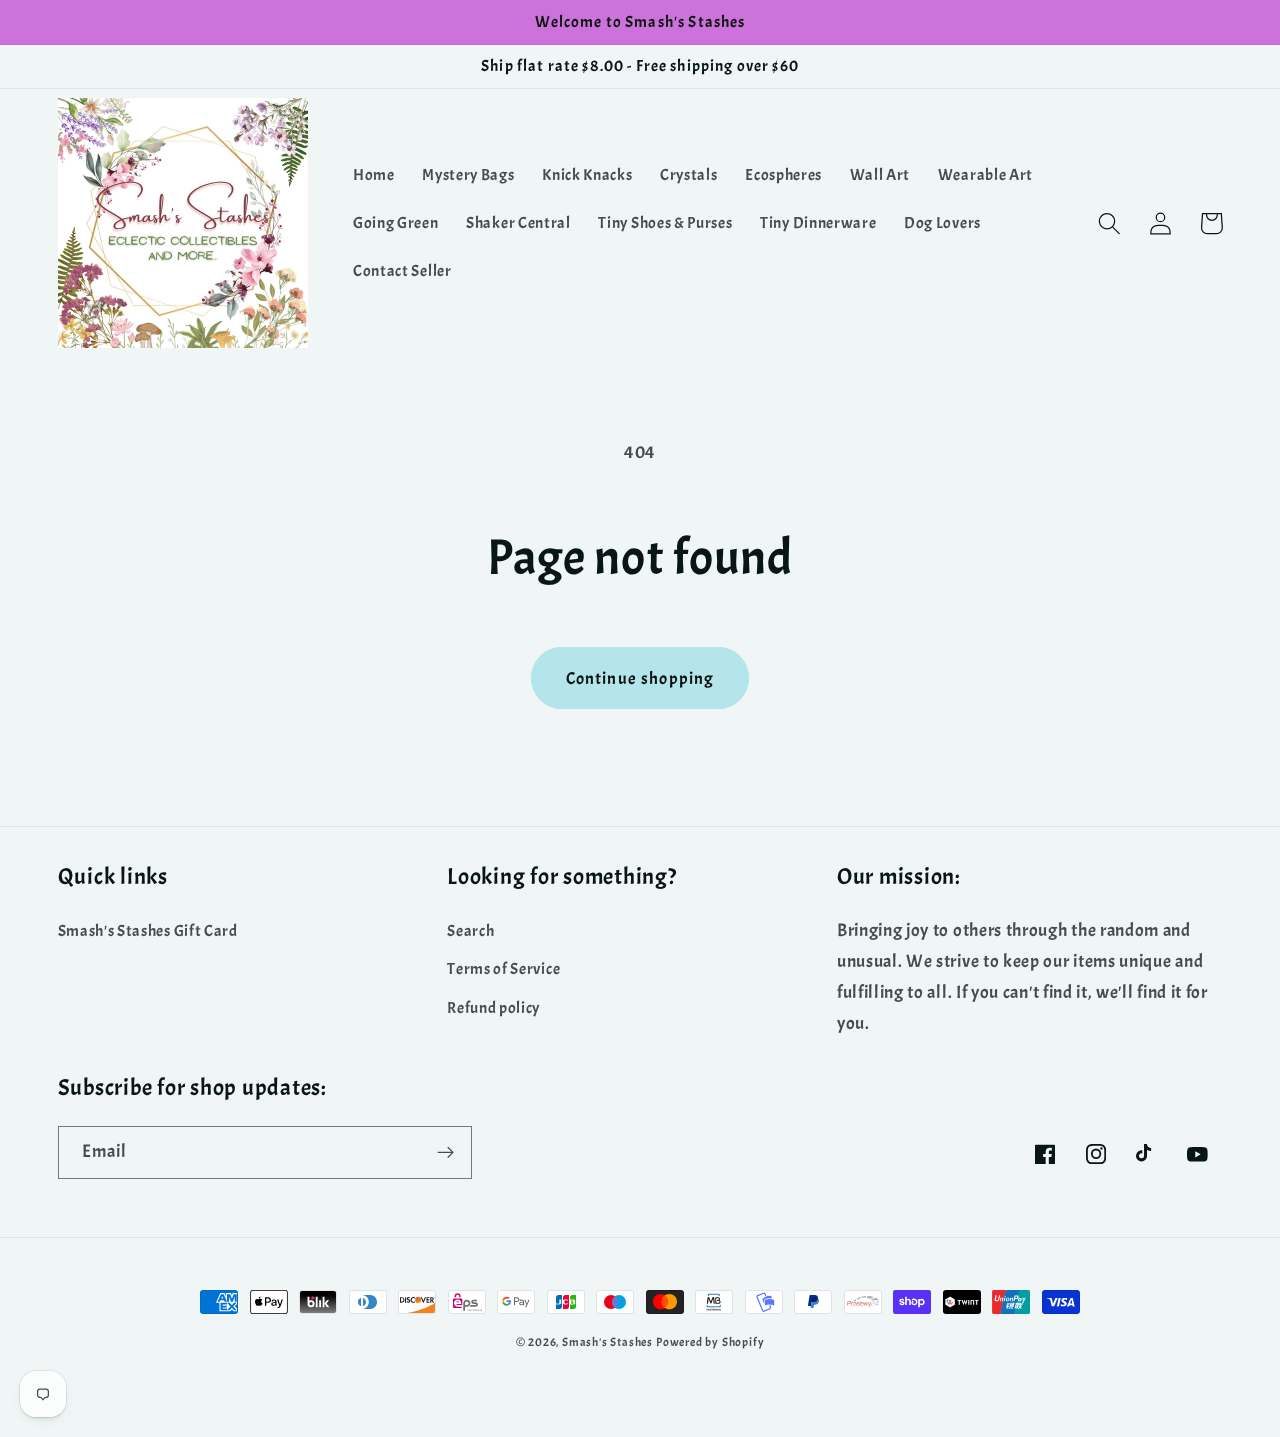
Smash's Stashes (607, 1342)
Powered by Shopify (710, 1342)
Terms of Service (503, 969)
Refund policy (493, 1008)
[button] (1110, 223)
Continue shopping (640, 678)
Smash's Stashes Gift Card (148, 931)
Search (470, 931)
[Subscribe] (445, 1153)
